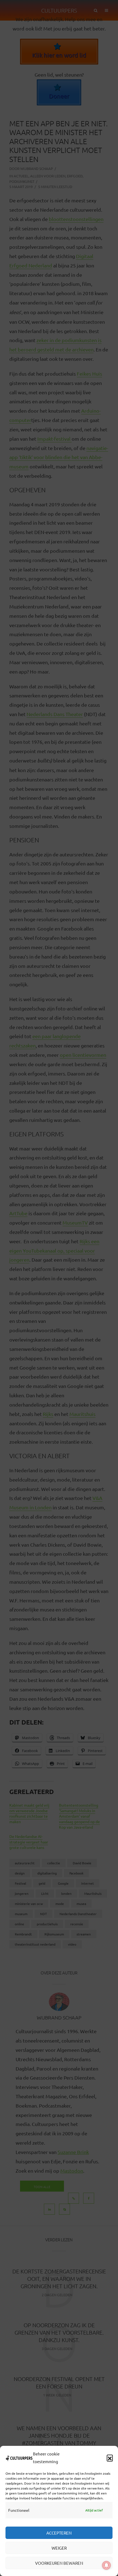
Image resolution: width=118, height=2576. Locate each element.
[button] (110, 2458)
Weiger (59, 2548)
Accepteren (59, 2533)
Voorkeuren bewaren (59, 2563)
